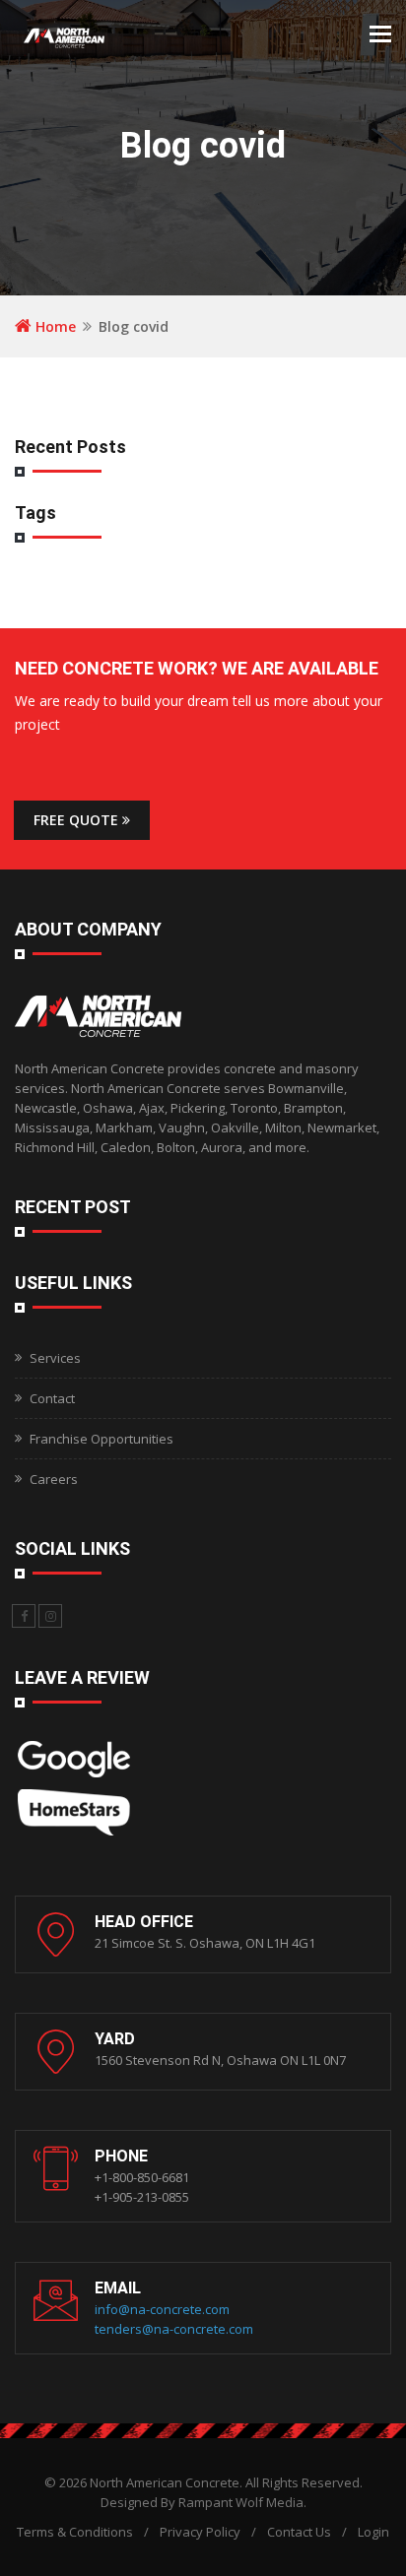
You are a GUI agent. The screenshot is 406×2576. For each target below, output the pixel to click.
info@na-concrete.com (162, 2309)
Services (55, 1358)
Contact (52, 1398)
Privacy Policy (200, 2532)
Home (54, 326)
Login (373, 2532)
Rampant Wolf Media (241, 2502)
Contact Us (299, 2532)
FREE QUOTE (78, 820)
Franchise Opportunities (101, 1439)
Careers (54, 1479)
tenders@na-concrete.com (174, 2329)
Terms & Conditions (75, 2532)
